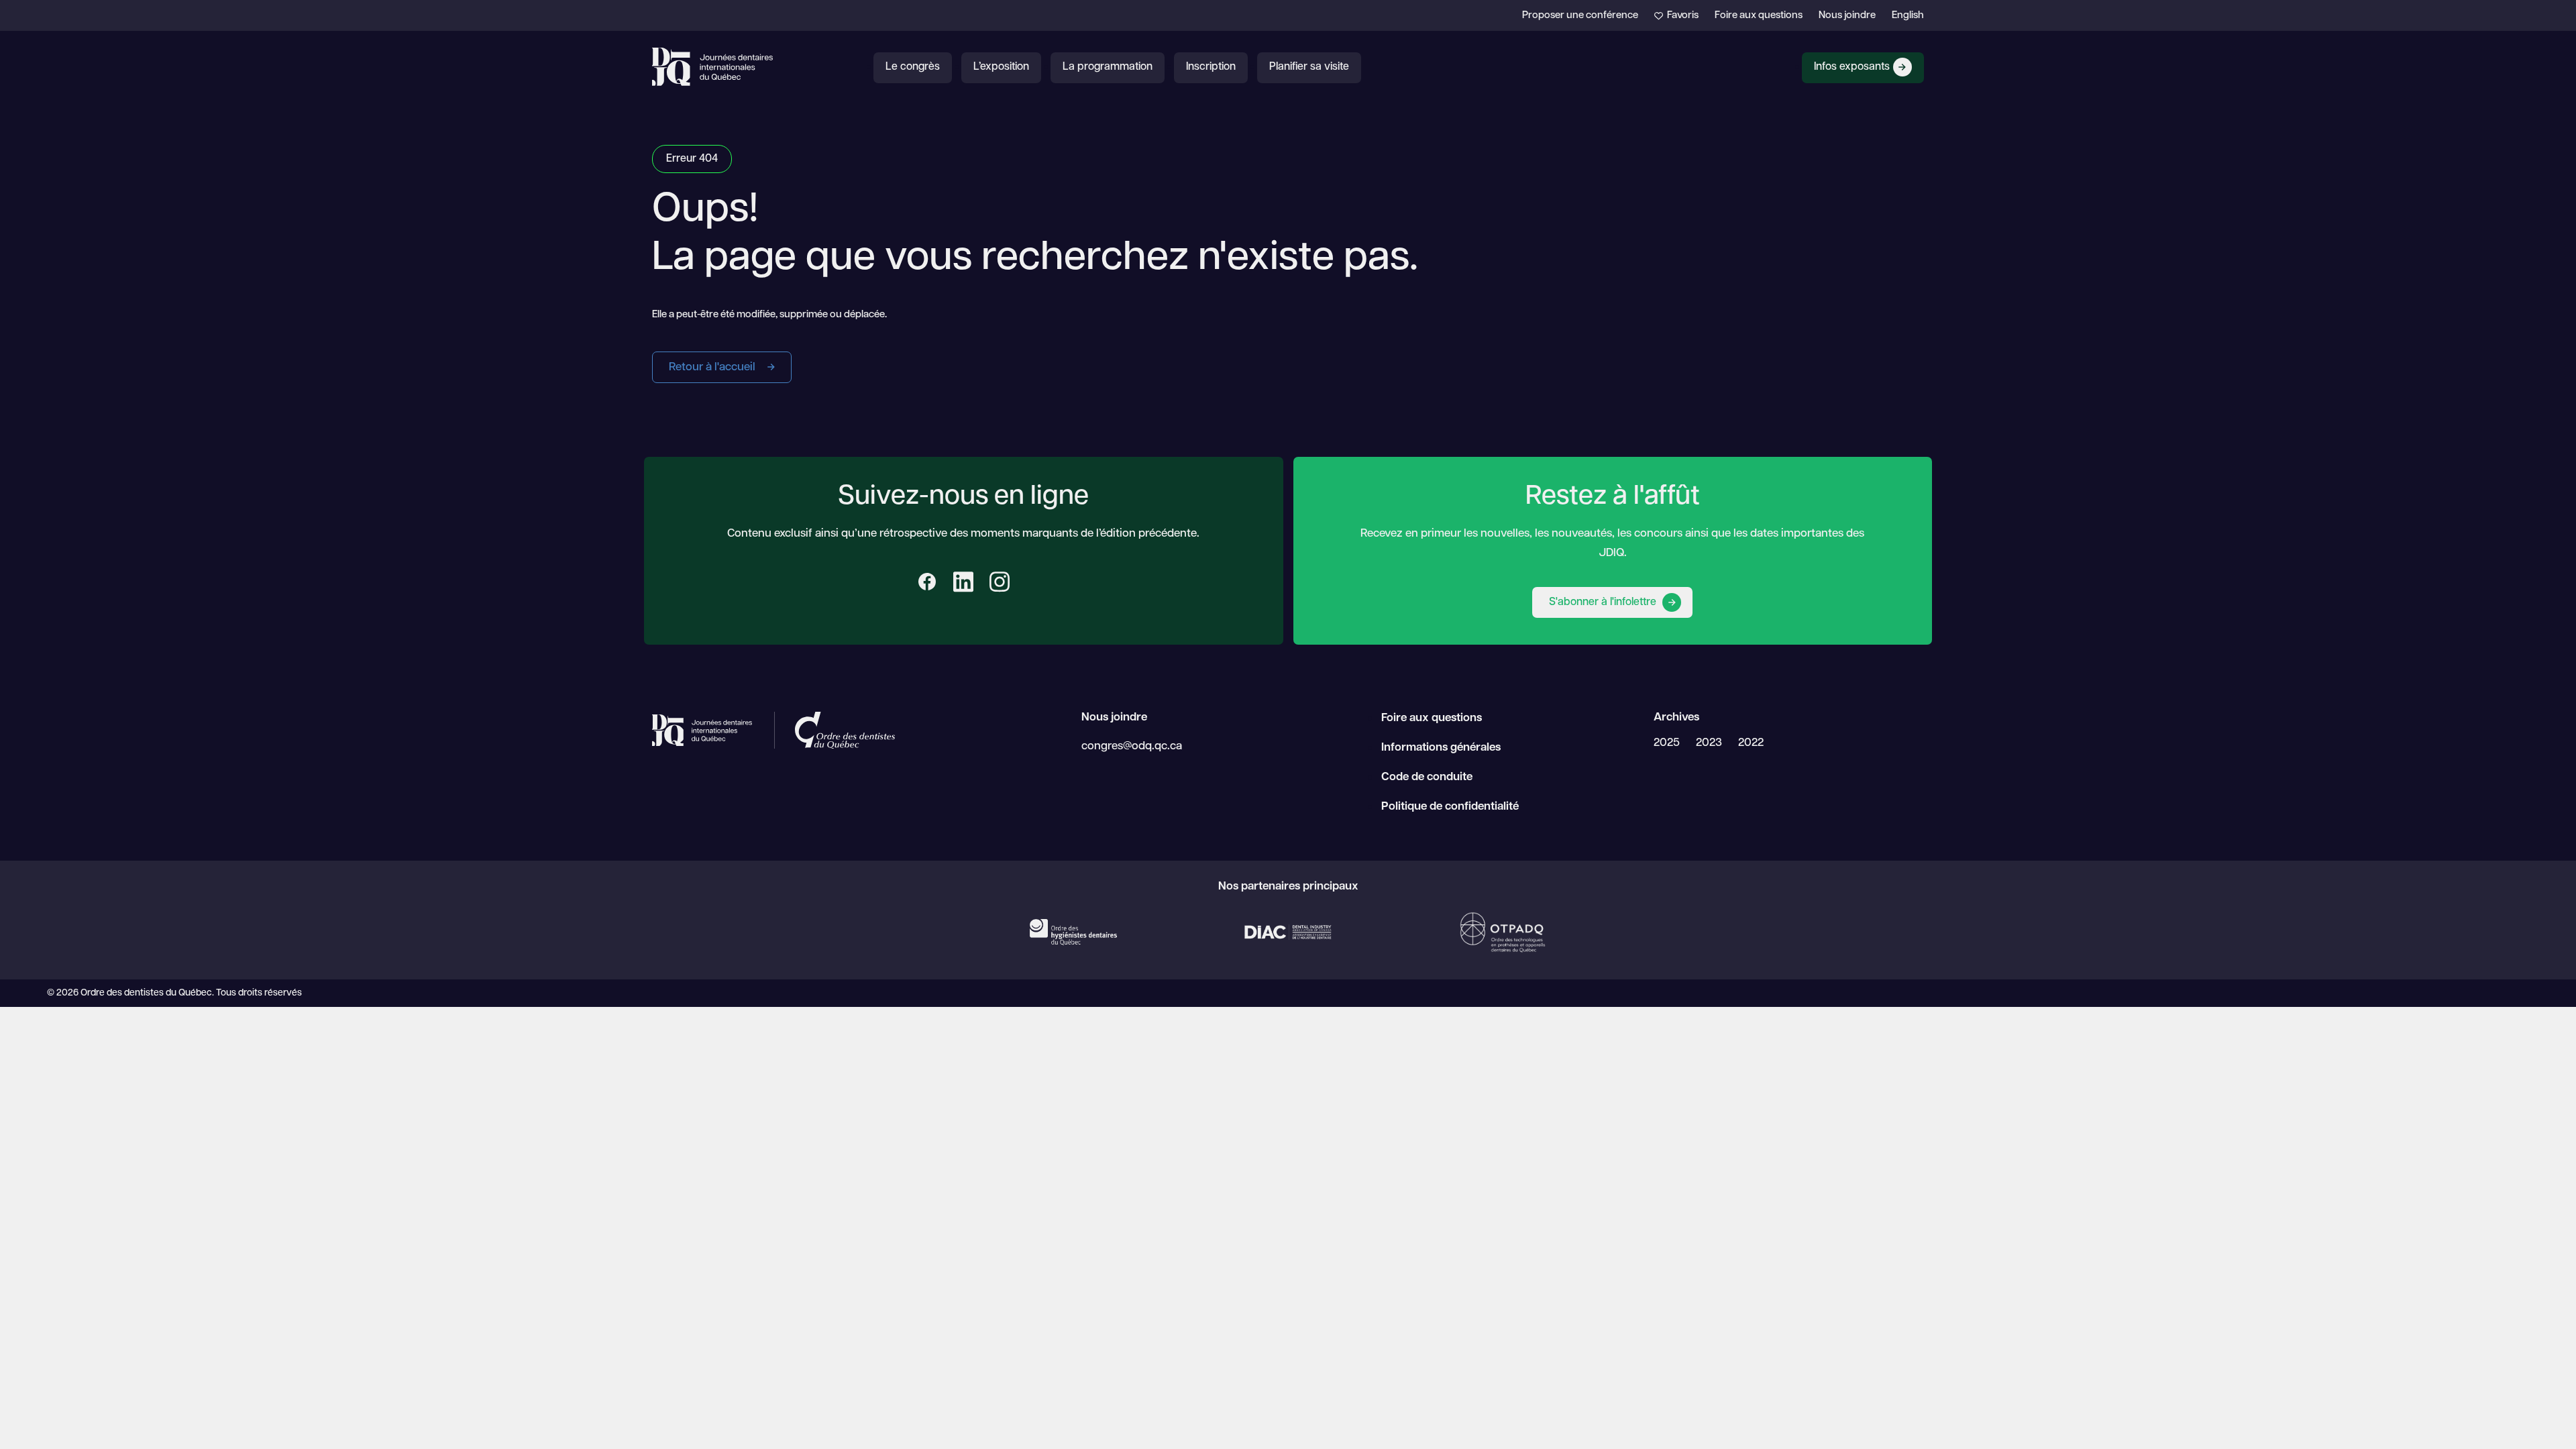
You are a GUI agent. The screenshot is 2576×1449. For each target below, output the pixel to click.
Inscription (1211, 67)
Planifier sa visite (1309, 67)
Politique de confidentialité (1450, 807)
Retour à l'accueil (713, 367)
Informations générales (1441, 748)
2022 (1751, 743)
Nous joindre (1847, 16)
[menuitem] (1908, 16)
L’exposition (1001, 67)
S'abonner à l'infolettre (1604, 602)
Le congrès (913, 67)
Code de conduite (1427, 777)
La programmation (1108, 67)
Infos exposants (1852, 67)
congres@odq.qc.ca (1132, 746)
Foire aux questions (1759, 16)
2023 (1709, 743)
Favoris (1682, 16)
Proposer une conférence (1580, 16)
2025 (1667, 743)
